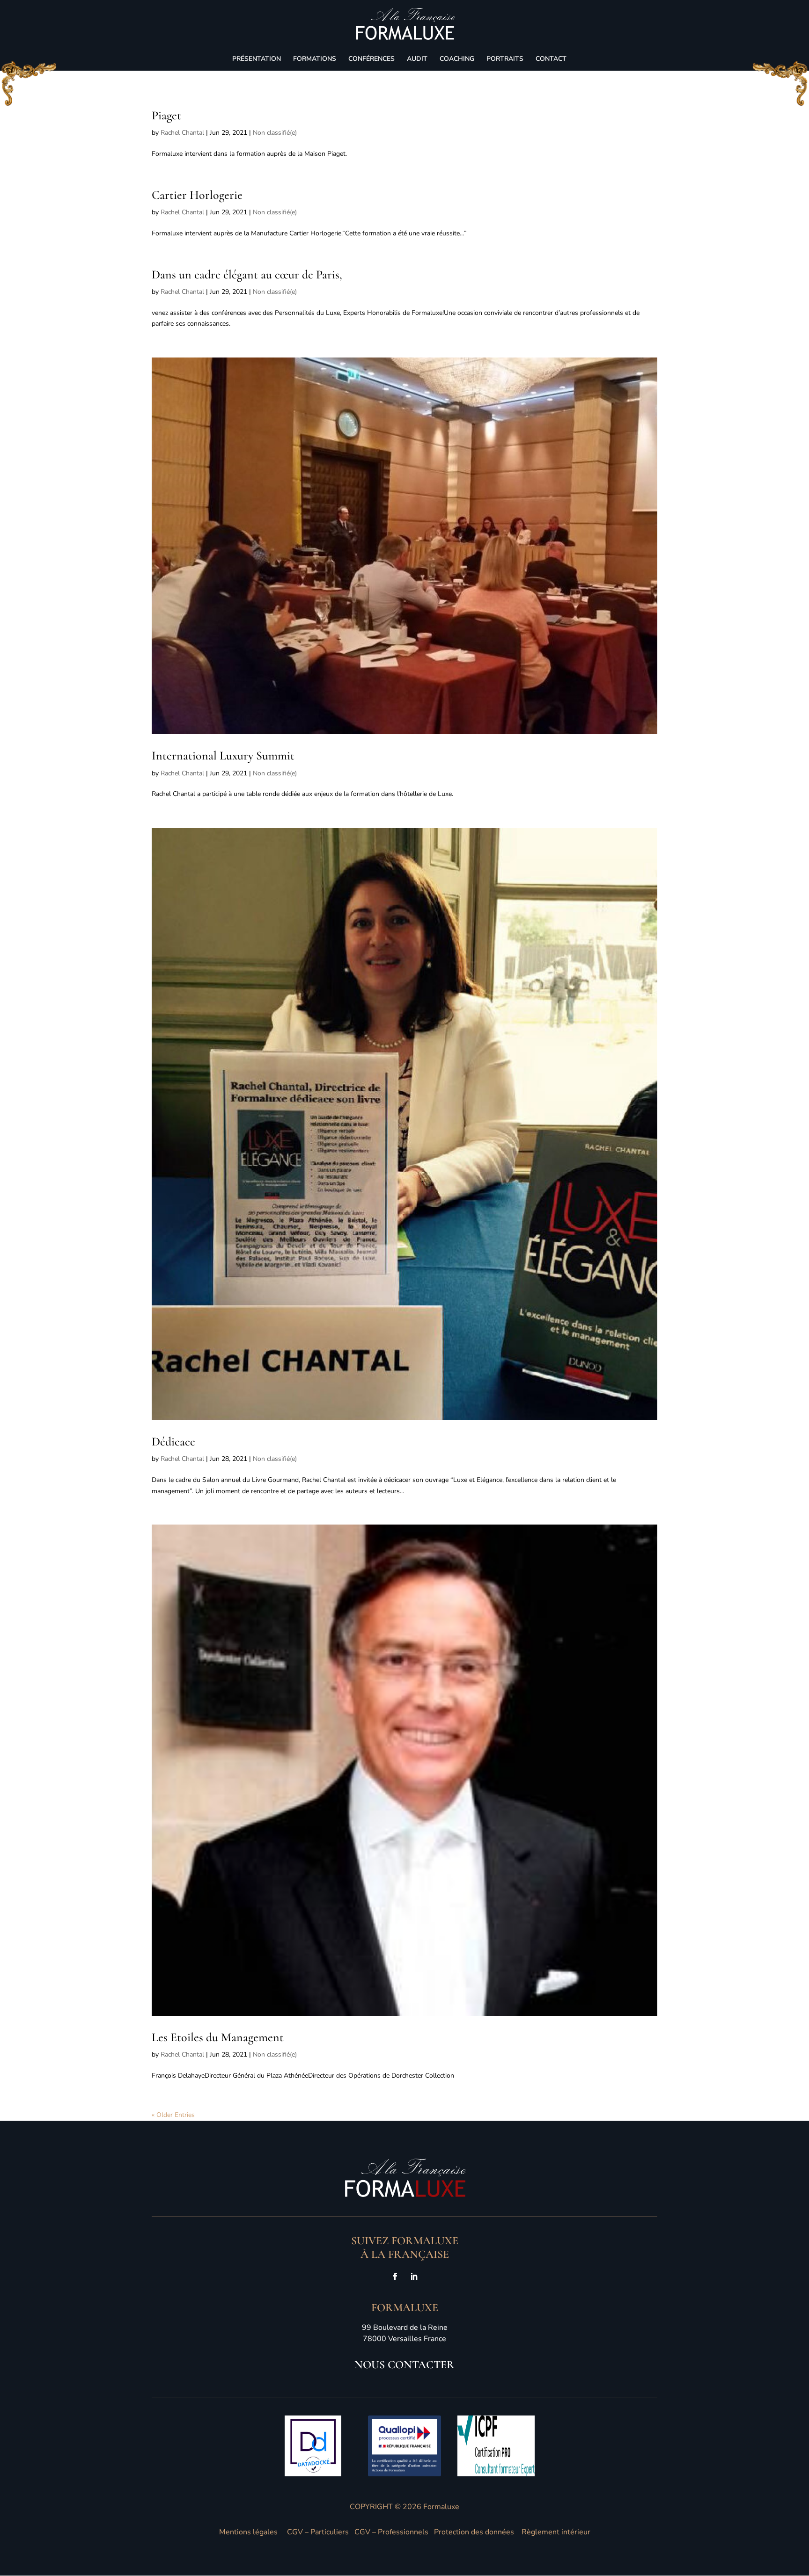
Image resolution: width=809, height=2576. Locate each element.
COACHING (457, 59)
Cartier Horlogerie (197, 195)
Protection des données (474, 2532)
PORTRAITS (505, 59)
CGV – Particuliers (318, 2532)
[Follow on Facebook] (395, 2277)
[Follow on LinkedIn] (414, 2277)
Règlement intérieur (556, 2532)
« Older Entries (173, 2115)
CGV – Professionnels (391, 2532)
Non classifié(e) (275, 133)
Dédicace (173, 1441)
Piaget (166, 115)
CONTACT (551, 59)
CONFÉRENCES (371, 59)
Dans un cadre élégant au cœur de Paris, (247, 274)
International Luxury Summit (223, 755)
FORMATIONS (315, 59)
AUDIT (417, 59)
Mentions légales (248, 2532)
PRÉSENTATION (257, 59)
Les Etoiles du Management (218, 2037)
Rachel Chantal (182, 133)
